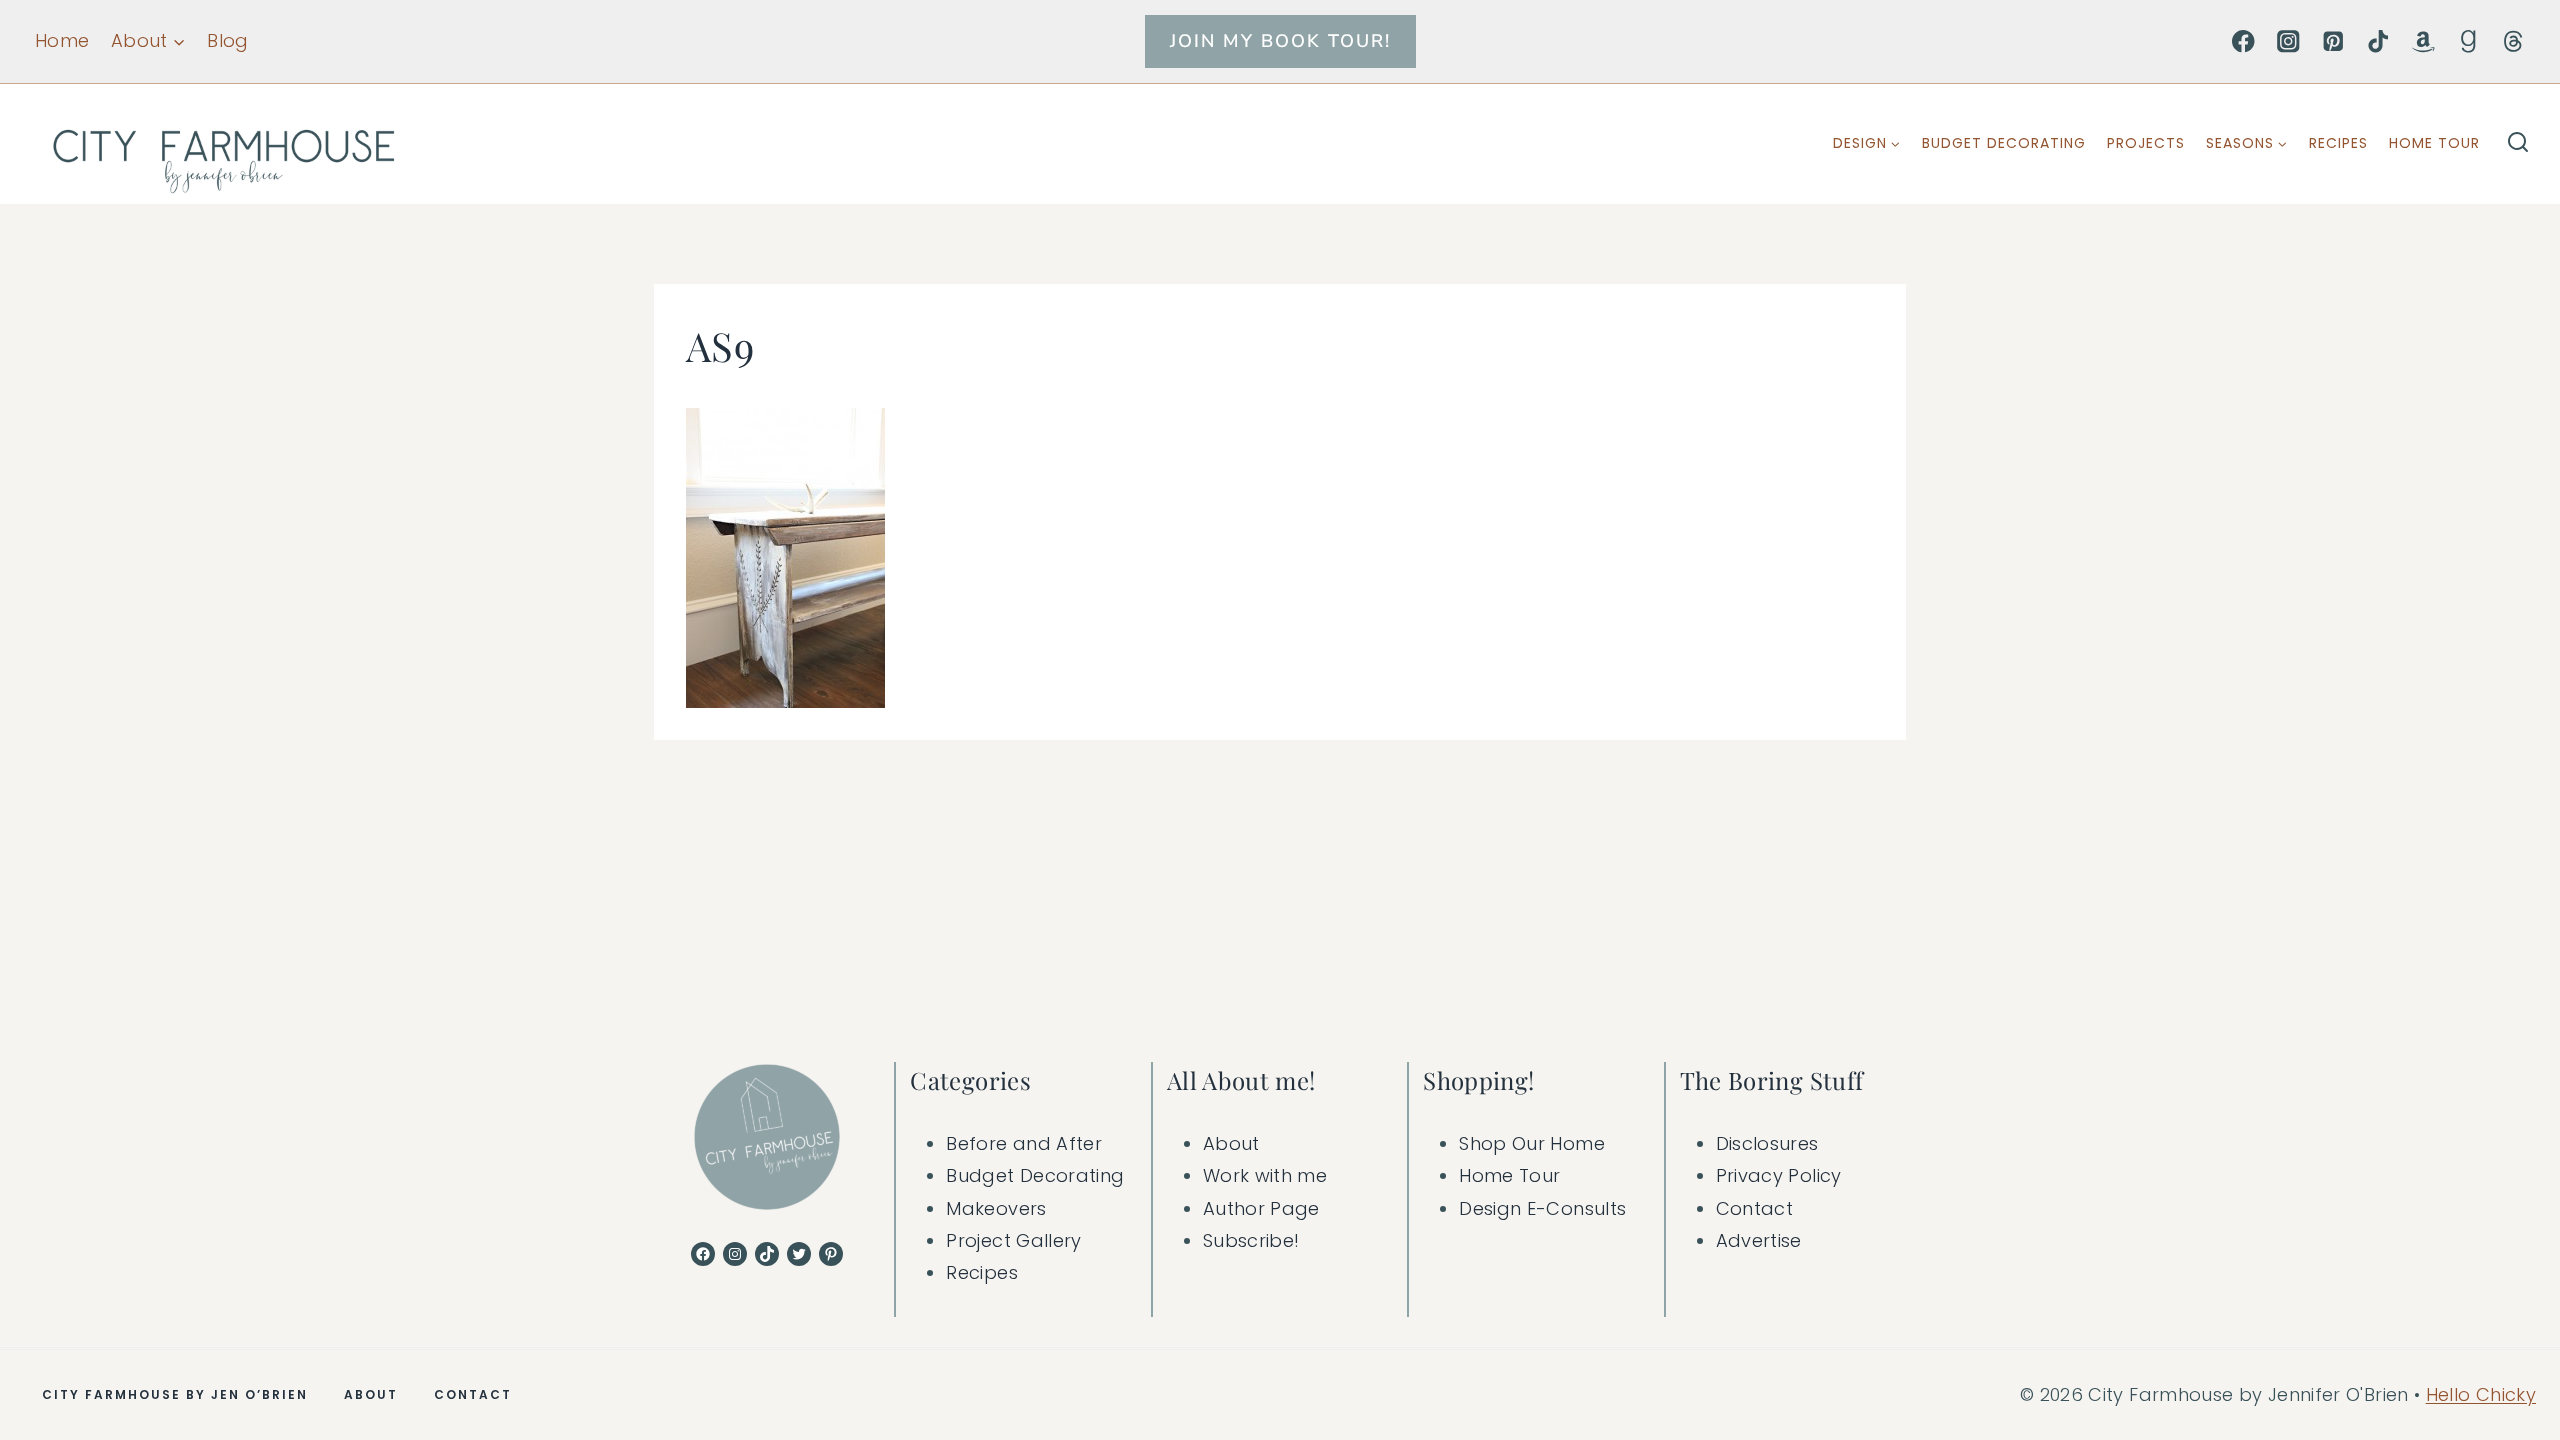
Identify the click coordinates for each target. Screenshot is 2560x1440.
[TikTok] (2378, 41)
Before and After (1024, 1143)
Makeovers (996, 1208)
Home (62, 40)
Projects (2146, 143)
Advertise (1759, 1240)
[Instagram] (2288, 41)
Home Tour (2434, 143)
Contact (1755, 1208)
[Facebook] (2243, 41)
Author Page (1261, 1208)
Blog (227, 40)
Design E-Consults (1542, 1208)
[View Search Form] (2518, 144)
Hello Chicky (2481, 1394)
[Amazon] (2423, 41)
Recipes (2338, 143)
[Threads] (2513, 41)
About (1231, 1143)
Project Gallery (1013, 1240)
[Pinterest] (2333, 41)
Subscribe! (1251, 1240)
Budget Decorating (2004, 143)
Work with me (1265, 1175)
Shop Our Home (1532, 1143)
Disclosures (1767, 1143)
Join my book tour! (1280, 41)
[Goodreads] (2468, 41)
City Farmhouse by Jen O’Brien (175, 1394)
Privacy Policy (1779, 1175)
